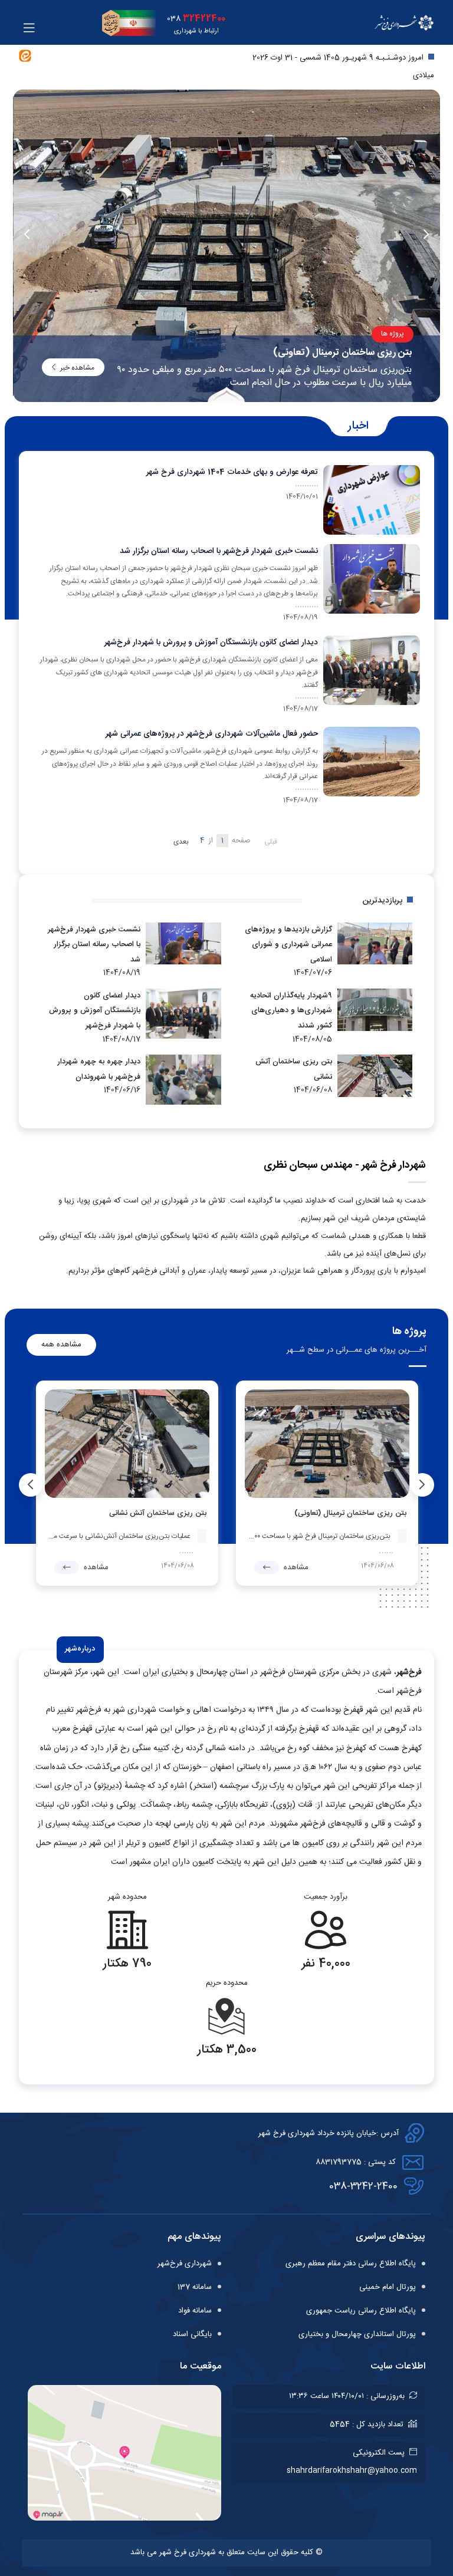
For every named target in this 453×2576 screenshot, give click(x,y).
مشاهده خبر (77, 368)
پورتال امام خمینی (388, 2287)
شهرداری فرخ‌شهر (185, 2264)
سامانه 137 (195, 2287)
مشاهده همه (61, 1345)
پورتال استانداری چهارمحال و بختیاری (357, 2334)
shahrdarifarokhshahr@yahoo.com (352, 2470)
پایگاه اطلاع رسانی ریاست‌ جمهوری (361, 2311)
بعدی (181, 842)
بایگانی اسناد (192, 2334)
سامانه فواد (195, 2311)
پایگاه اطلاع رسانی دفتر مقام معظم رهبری (351, 2264)
